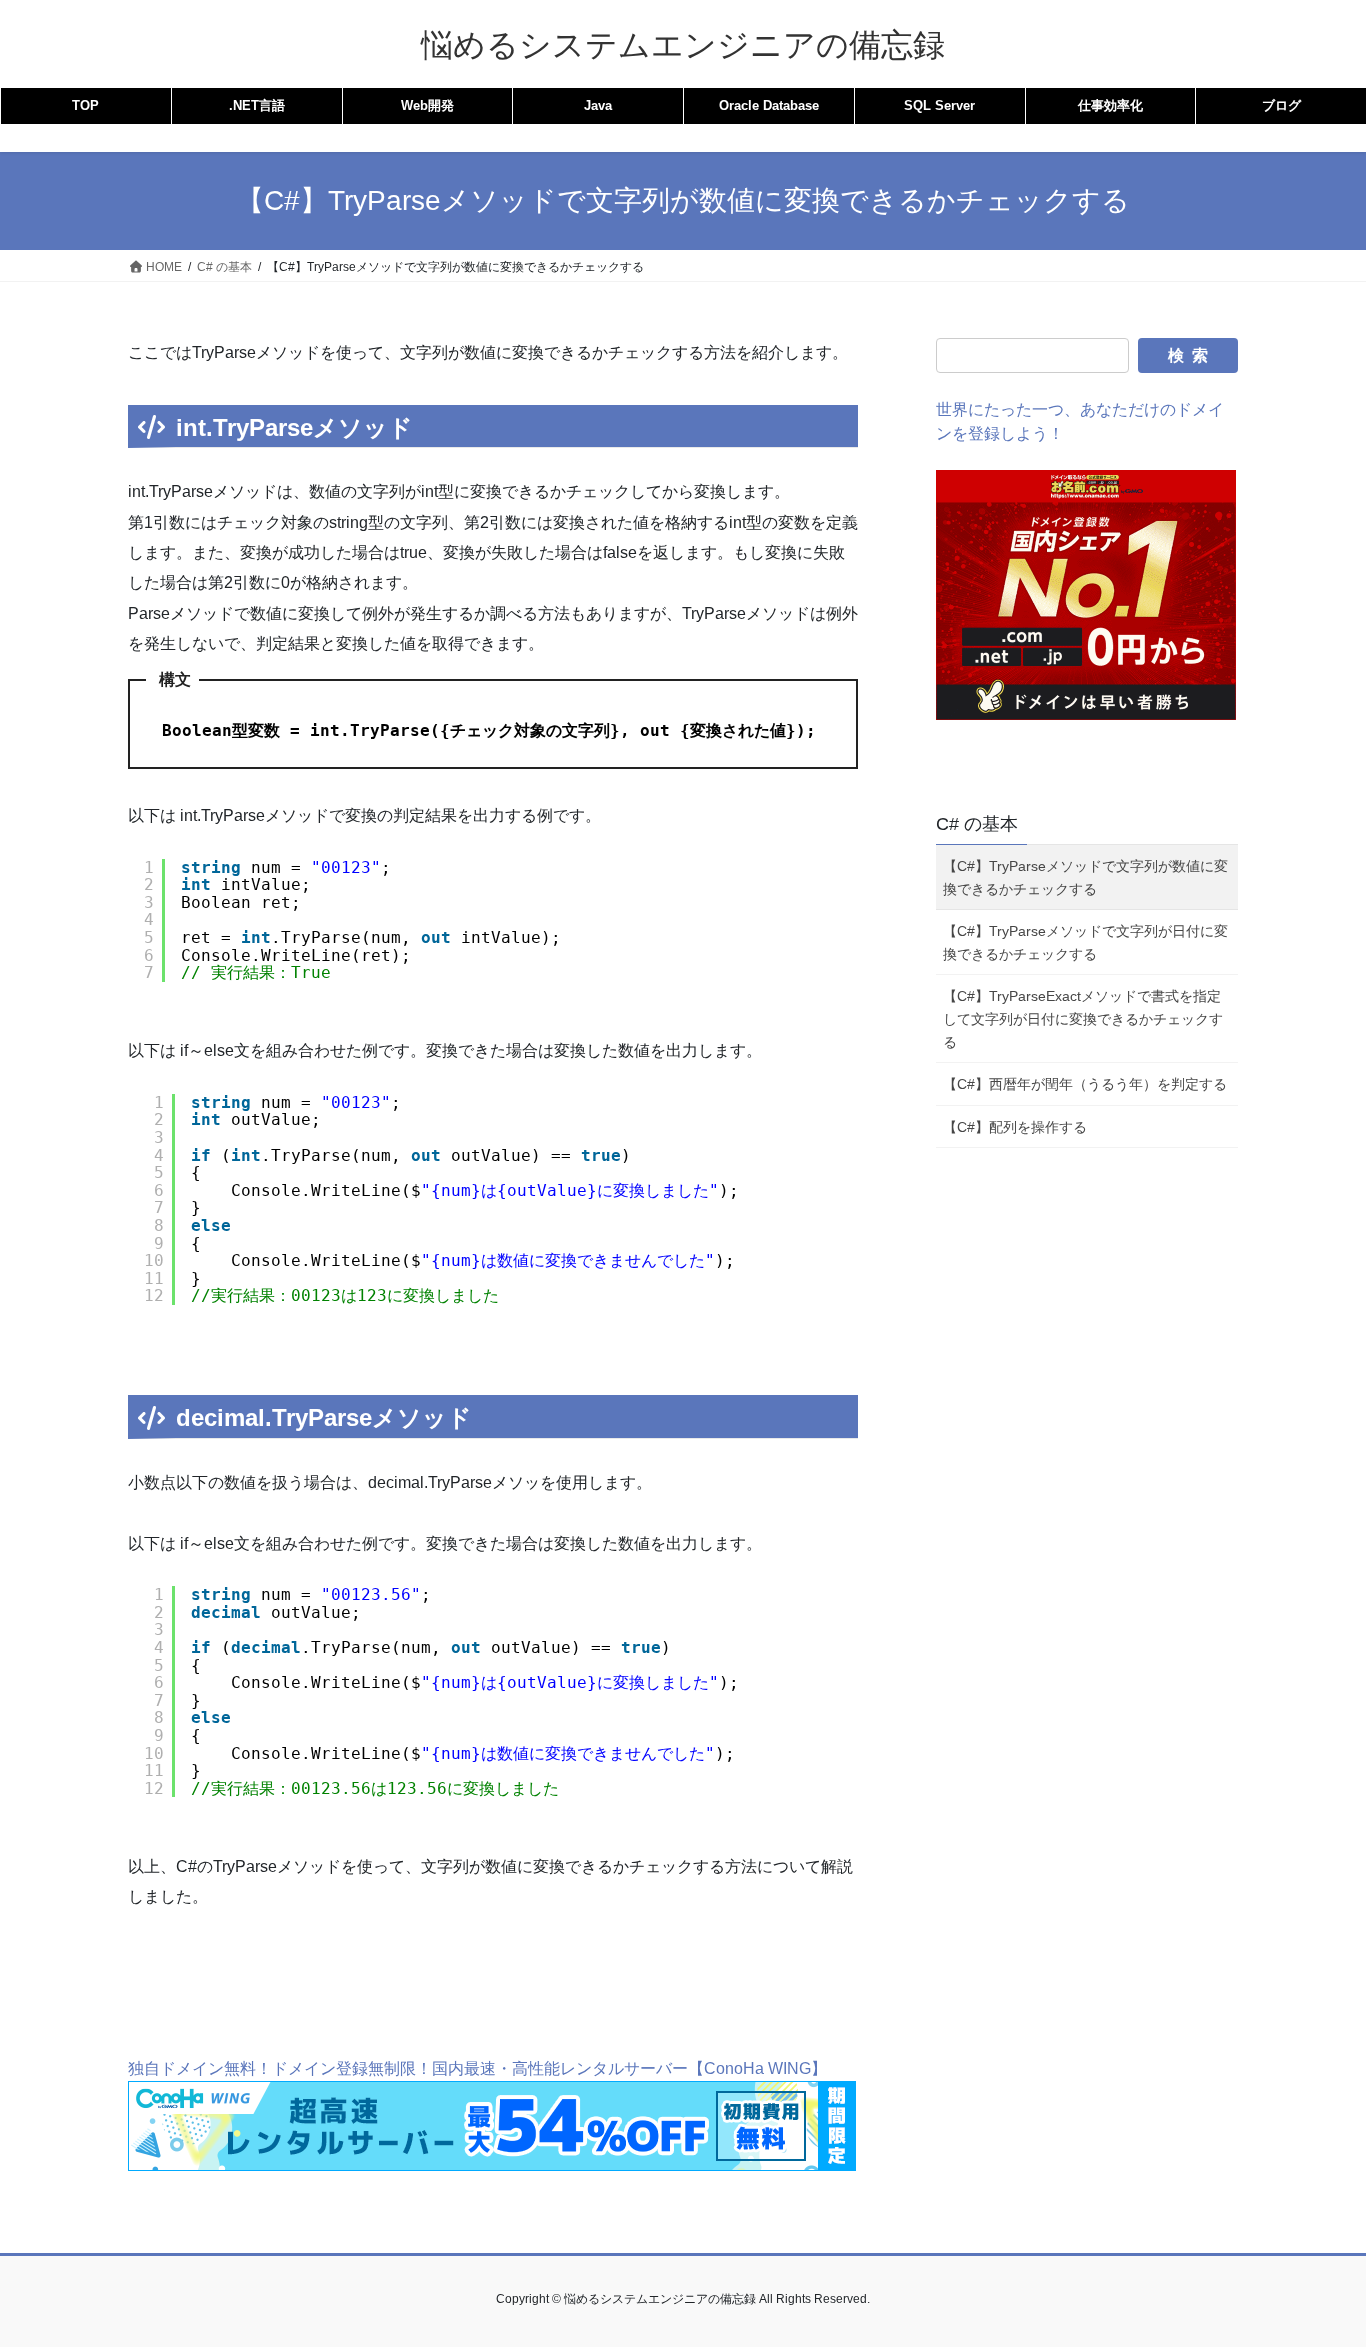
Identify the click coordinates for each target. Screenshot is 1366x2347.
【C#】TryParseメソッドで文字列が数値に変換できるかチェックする (1085, 877)
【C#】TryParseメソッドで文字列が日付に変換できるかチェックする (1085, 942)
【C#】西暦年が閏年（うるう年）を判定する (1085, 1084)
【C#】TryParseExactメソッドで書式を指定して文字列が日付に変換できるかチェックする (1083, 1019)
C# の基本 (977, 824)
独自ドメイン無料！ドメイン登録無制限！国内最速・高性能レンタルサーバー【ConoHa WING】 (477, 2068)
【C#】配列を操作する (1015, 1127)
